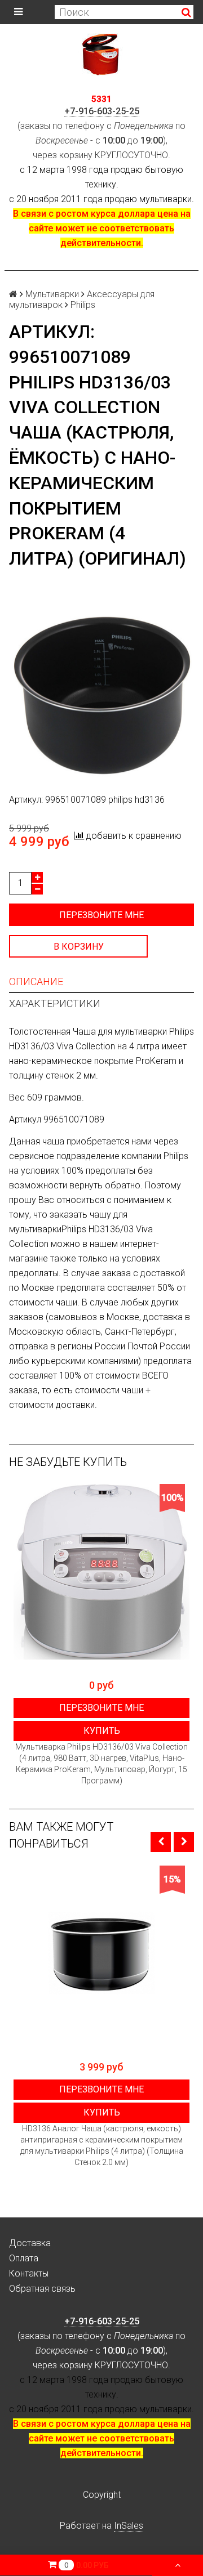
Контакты (29, 2273)
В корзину (79, 947)
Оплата (24, 2258)
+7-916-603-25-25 (102, 111)
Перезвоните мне (101, 915)
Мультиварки (52, 294)
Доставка (30, 2243)
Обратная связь (42, 2289)
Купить (102, 1731)
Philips (83, 305)
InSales (129, 2526)
